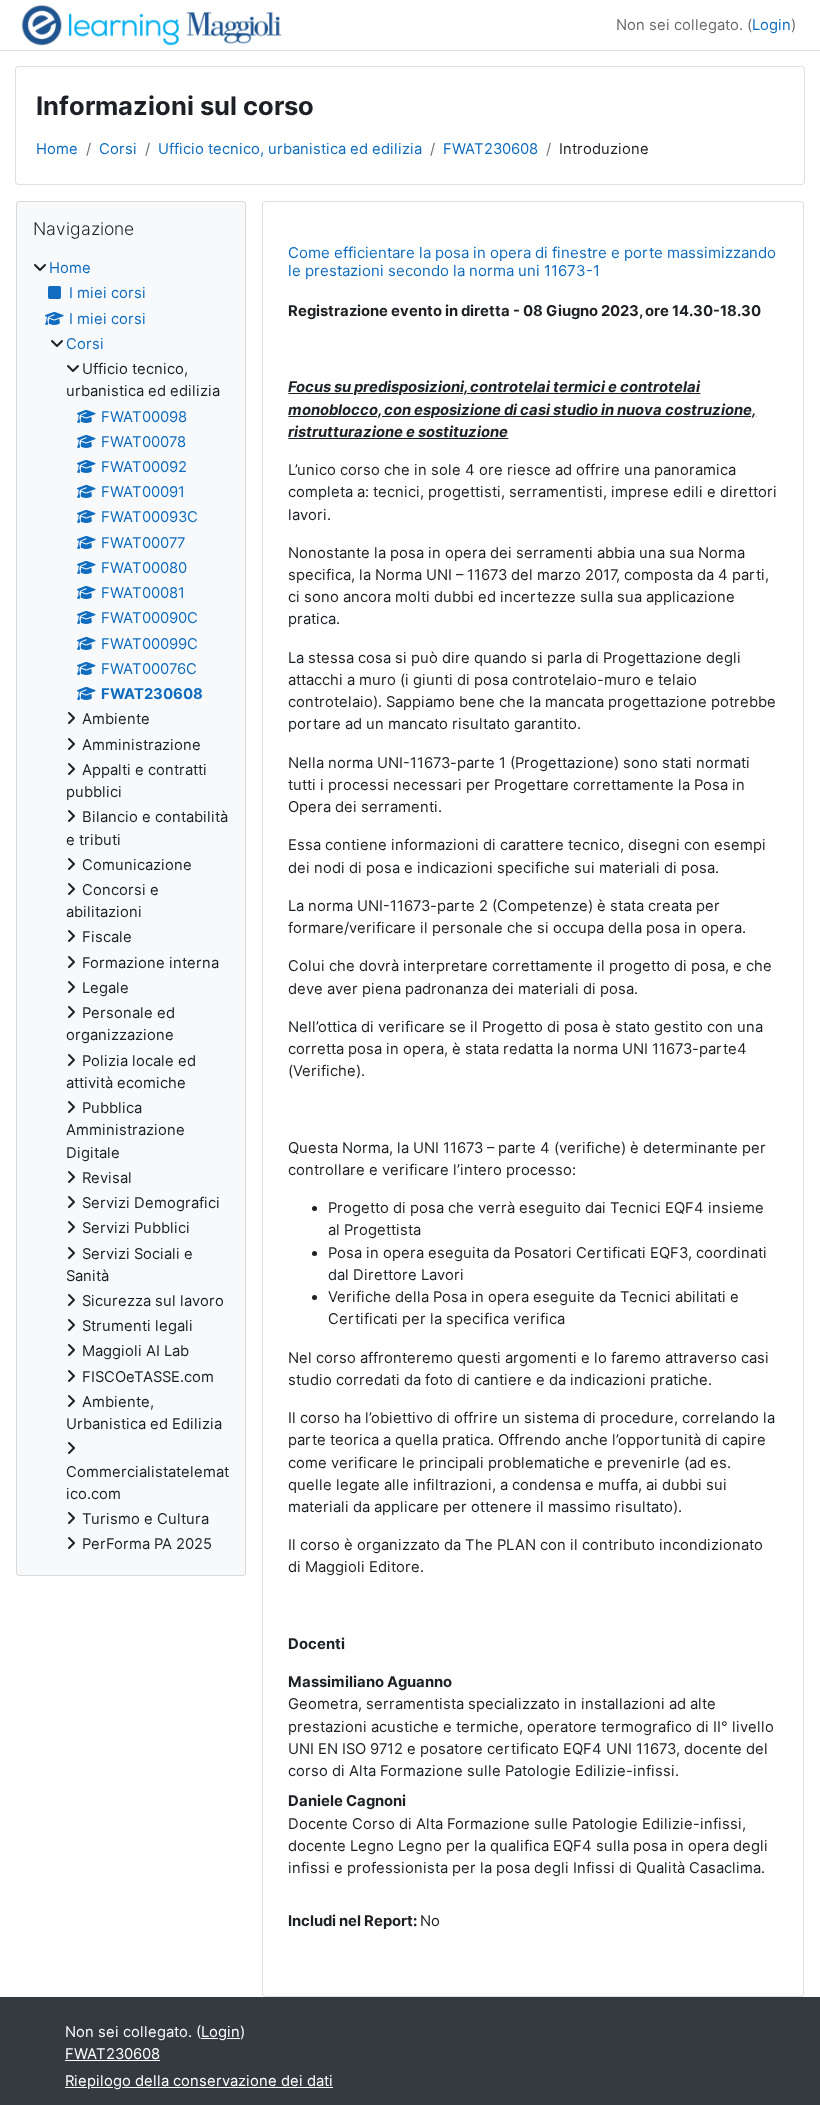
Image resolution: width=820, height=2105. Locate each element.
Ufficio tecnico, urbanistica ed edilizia (290, 149)
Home (57, 149)
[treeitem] (131, 906)
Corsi (118, 149)
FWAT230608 (490, 149)
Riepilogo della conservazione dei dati (199, 2081)
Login (771, 25)
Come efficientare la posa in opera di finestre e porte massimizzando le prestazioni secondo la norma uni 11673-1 (532, 261)
